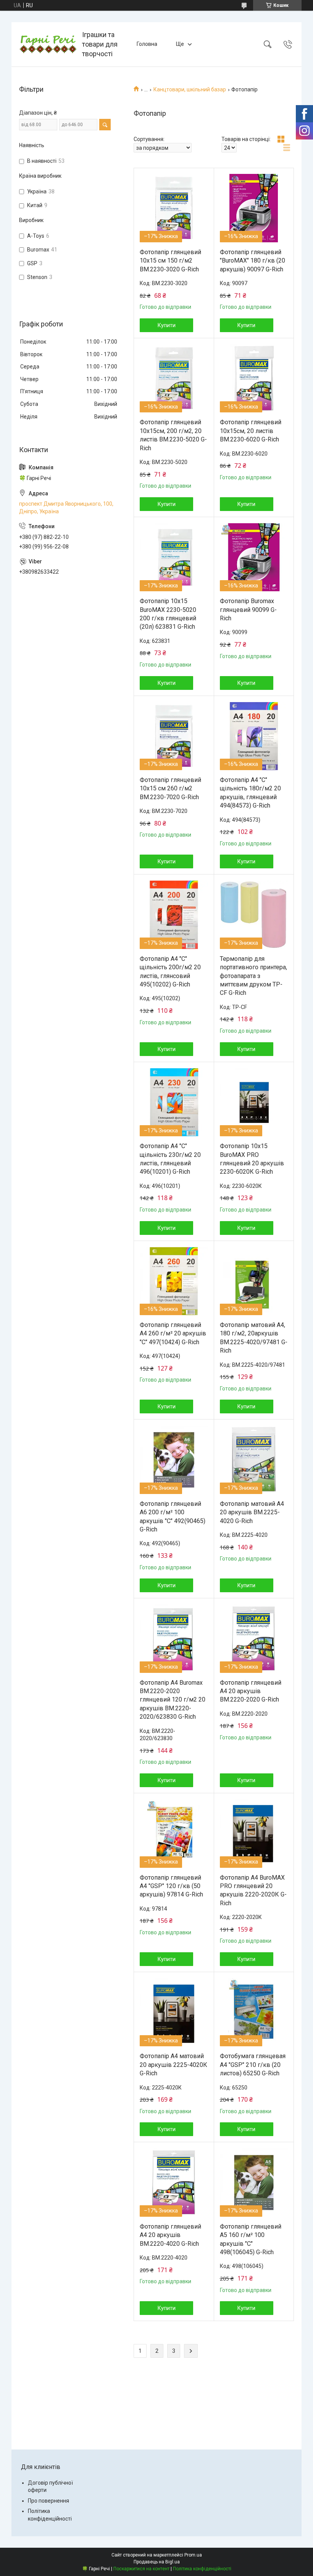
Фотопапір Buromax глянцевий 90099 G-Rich (248, 610)
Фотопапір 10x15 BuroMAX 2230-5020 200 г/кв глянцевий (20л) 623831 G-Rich (168, 614)
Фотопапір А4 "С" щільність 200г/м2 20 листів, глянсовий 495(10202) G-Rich (170, 972)
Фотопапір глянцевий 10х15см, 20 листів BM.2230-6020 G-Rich (251, 431)
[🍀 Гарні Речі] (48, 44)
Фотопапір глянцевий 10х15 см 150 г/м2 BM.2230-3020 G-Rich (170, 261)
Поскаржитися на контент (141, 2569)
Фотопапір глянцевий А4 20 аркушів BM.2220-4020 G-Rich (170, 2235)
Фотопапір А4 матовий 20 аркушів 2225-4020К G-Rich (173, 2065)
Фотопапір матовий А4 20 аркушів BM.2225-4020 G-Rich (252, 1512)
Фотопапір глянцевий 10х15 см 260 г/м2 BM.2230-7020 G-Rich (170, 788)
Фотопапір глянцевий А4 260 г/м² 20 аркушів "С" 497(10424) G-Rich (173, 1333)
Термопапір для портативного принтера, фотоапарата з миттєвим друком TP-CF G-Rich (253, 976)
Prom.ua (193, 2555)
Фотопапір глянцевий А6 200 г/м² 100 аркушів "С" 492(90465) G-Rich (173, 1517)
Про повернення (48, 2501)
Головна (147, 44)
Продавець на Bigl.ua (157, 2562)
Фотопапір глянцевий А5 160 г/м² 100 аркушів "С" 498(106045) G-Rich (251, 2239)
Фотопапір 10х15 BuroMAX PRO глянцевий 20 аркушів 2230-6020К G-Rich (252, 1159)
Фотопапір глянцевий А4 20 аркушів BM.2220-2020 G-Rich (251, 1691)
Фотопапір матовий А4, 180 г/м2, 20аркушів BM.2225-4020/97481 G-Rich (254, 1338)
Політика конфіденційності (202, 2569)
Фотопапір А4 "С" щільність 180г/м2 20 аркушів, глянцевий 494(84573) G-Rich (250, 793)
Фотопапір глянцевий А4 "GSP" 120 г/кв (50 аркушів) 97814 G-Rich (171, 1886)
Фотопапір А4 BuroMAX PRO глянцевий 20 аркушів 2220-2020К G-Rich (253, 1890)
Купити (167, 325)
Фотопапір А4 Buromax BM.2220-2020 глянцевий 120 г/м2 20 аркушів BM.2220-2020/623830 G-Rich (173, 1700)
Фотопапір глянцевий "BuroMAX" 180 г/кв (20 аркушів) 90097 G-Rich (252, 261)
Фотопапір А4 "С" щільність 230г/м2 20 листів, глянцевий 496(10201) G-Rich (170, 1159)
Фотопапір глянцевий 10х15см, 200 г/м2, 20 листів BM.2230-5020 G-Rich (173, 435)
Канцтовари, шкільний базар (190, 89)
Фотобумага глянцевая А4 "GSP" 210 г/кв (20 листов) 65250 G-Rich (253, 2065)
